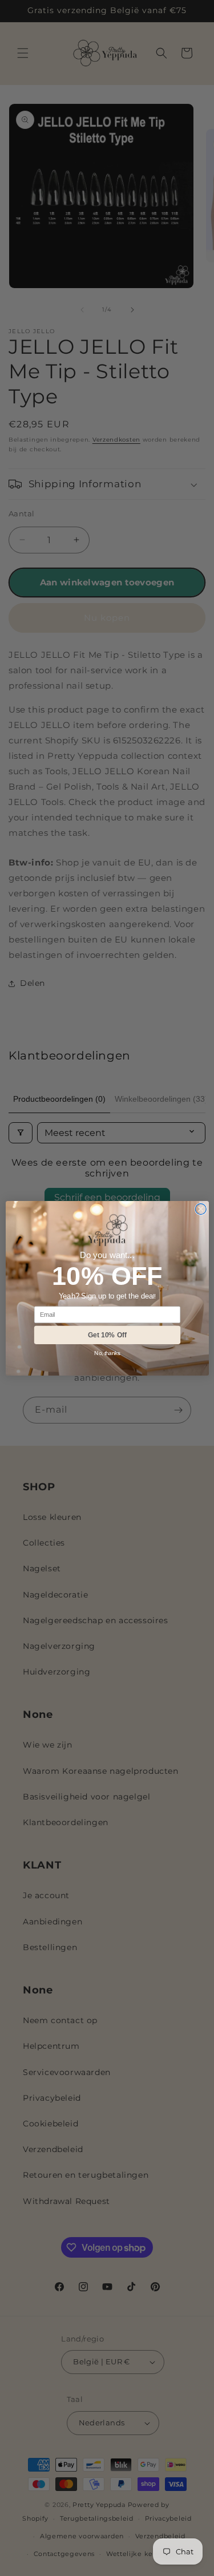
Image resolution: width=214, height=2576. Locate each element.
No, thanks (107, 1353)
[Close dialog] (201, 1209)
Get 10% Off (107, 1335)
